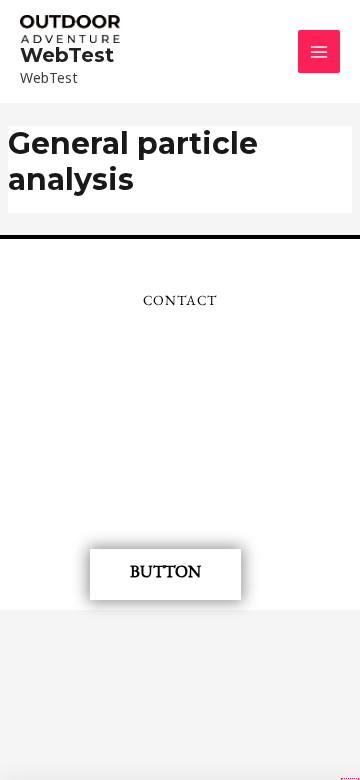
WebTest (67, 55)
